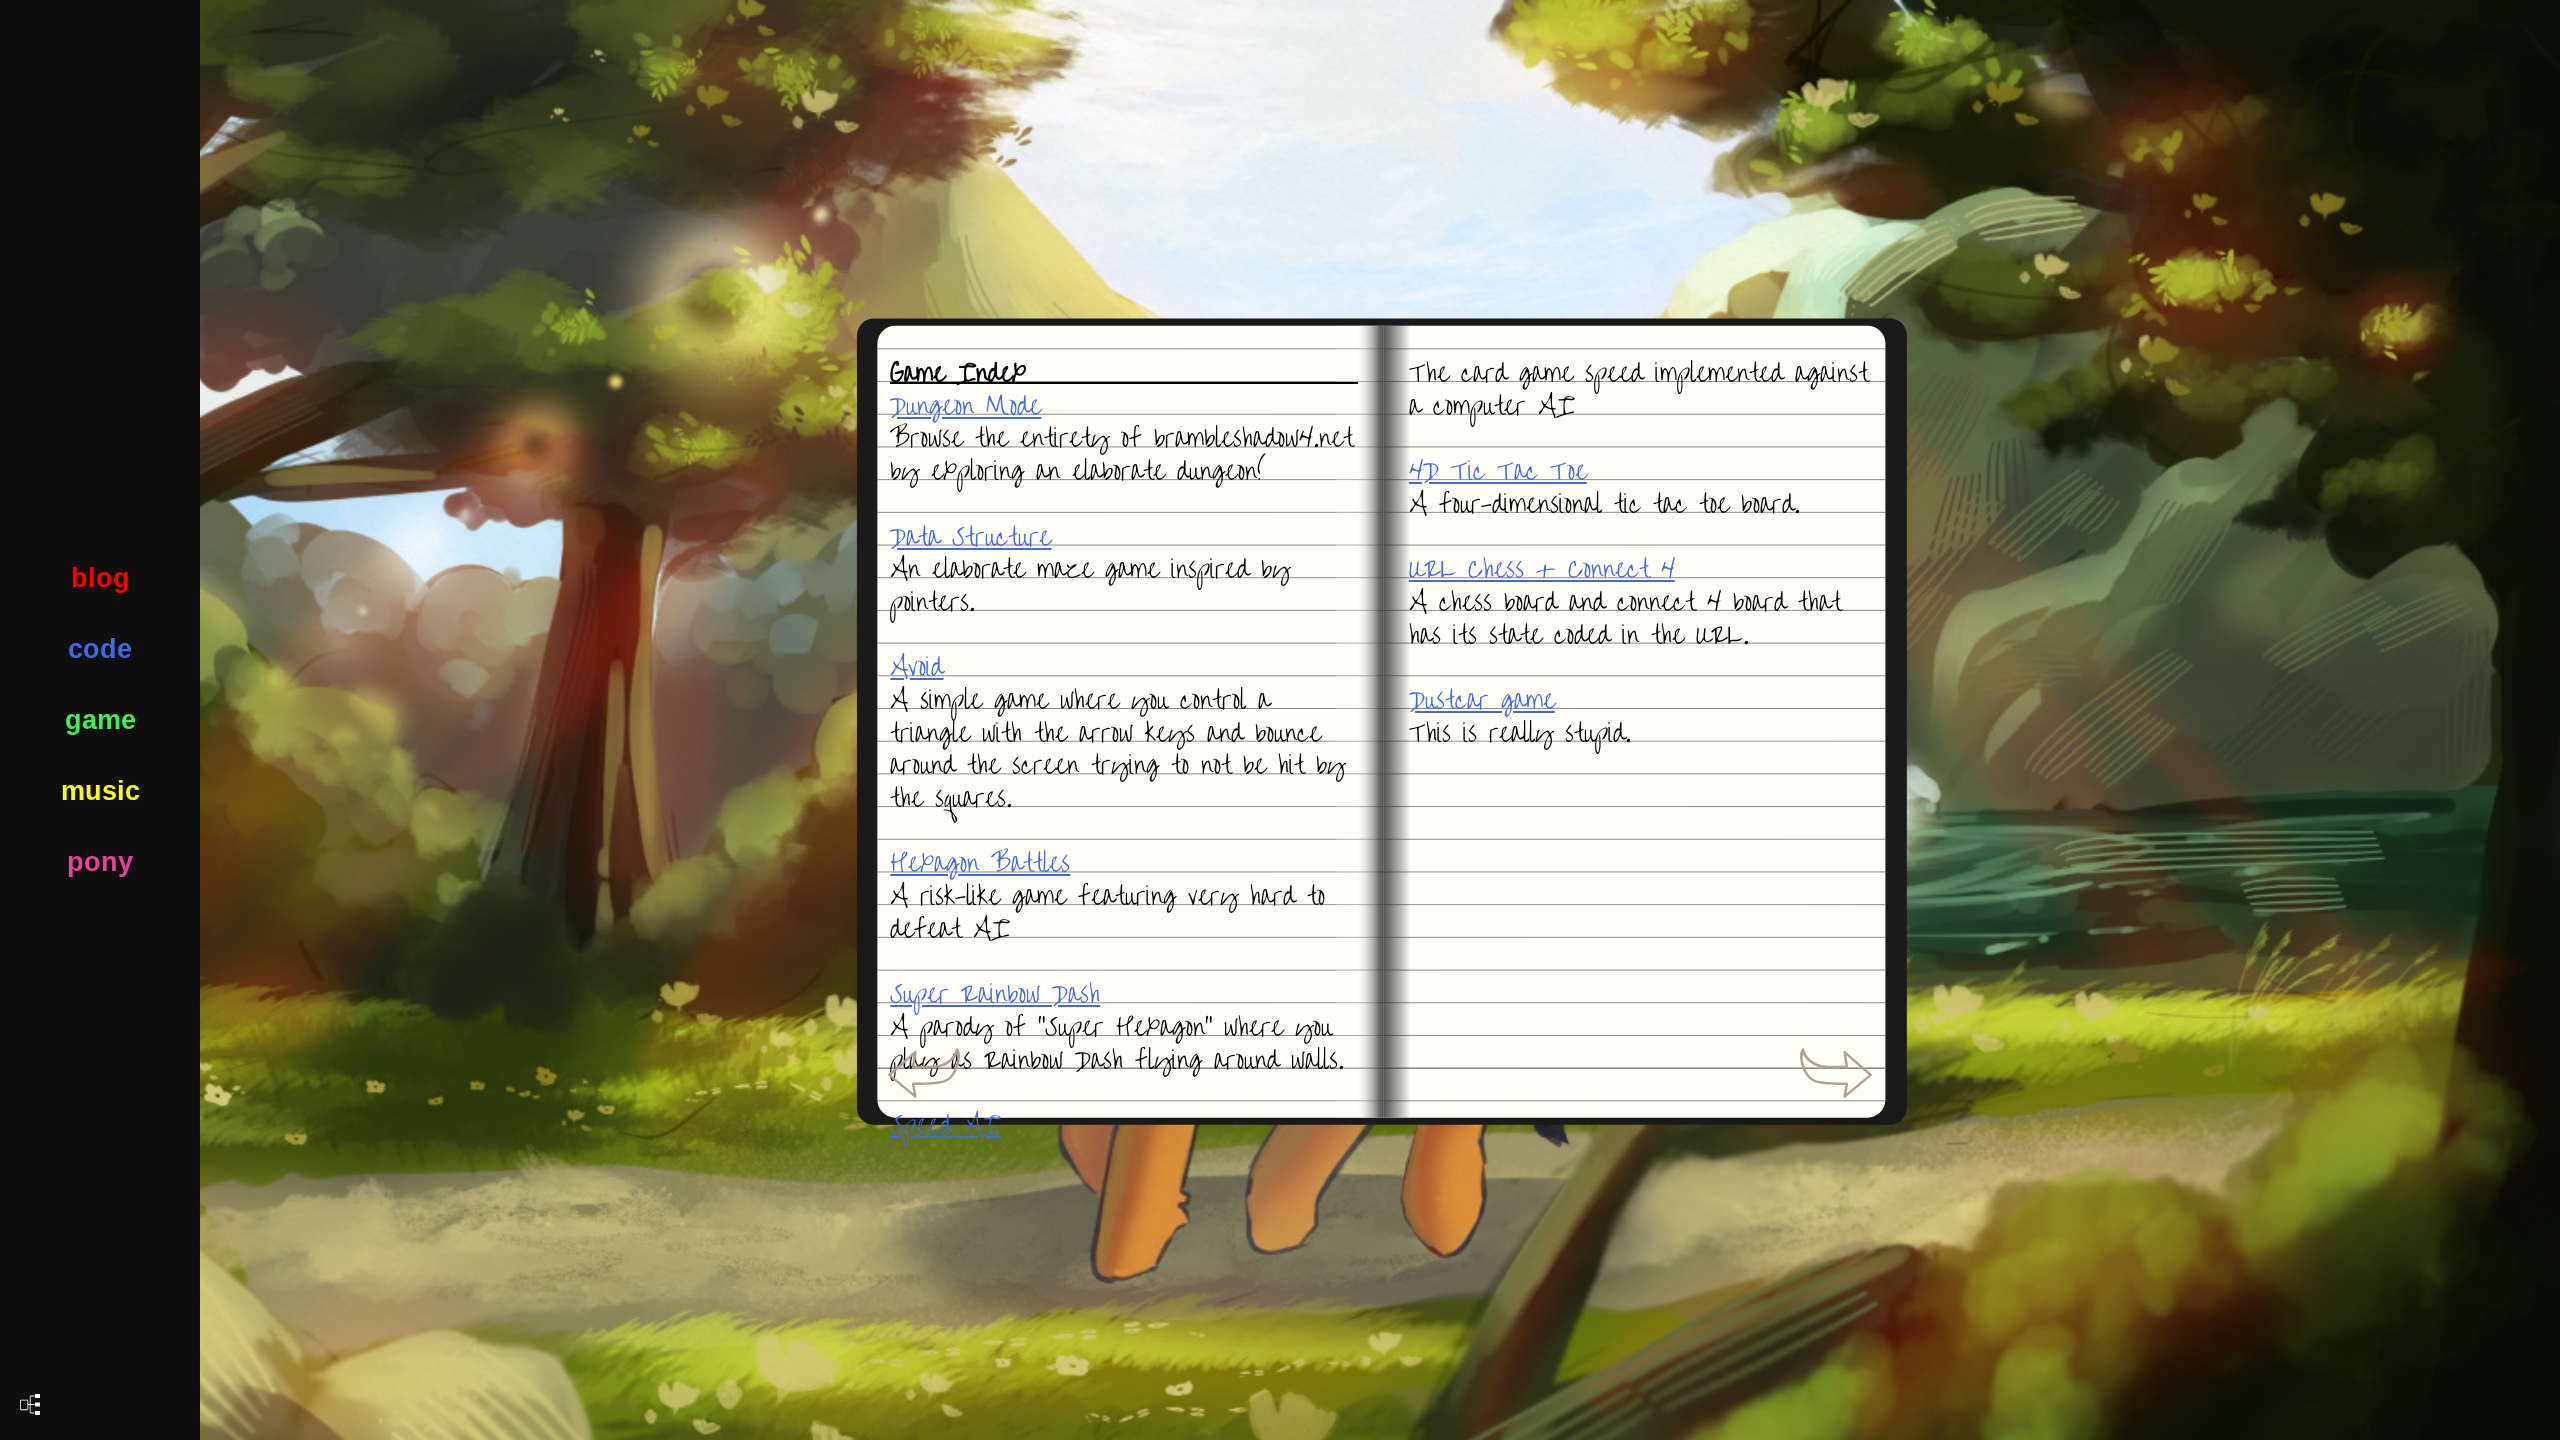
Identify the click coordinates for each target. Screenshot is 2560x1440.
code (100, 649)
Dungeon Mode (965, 406)
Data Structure (970, 537)
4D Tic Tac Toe (1498, 471)
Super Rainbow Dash (995, 994)
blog (100, 578)
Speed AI (945, 1125)
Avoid (916, 667)
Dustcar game (1482, 700)
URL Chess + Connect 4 (1542, 569)
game (100, 720)
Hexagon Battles (980, 863)
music (100, 791)
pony (100, 862)
